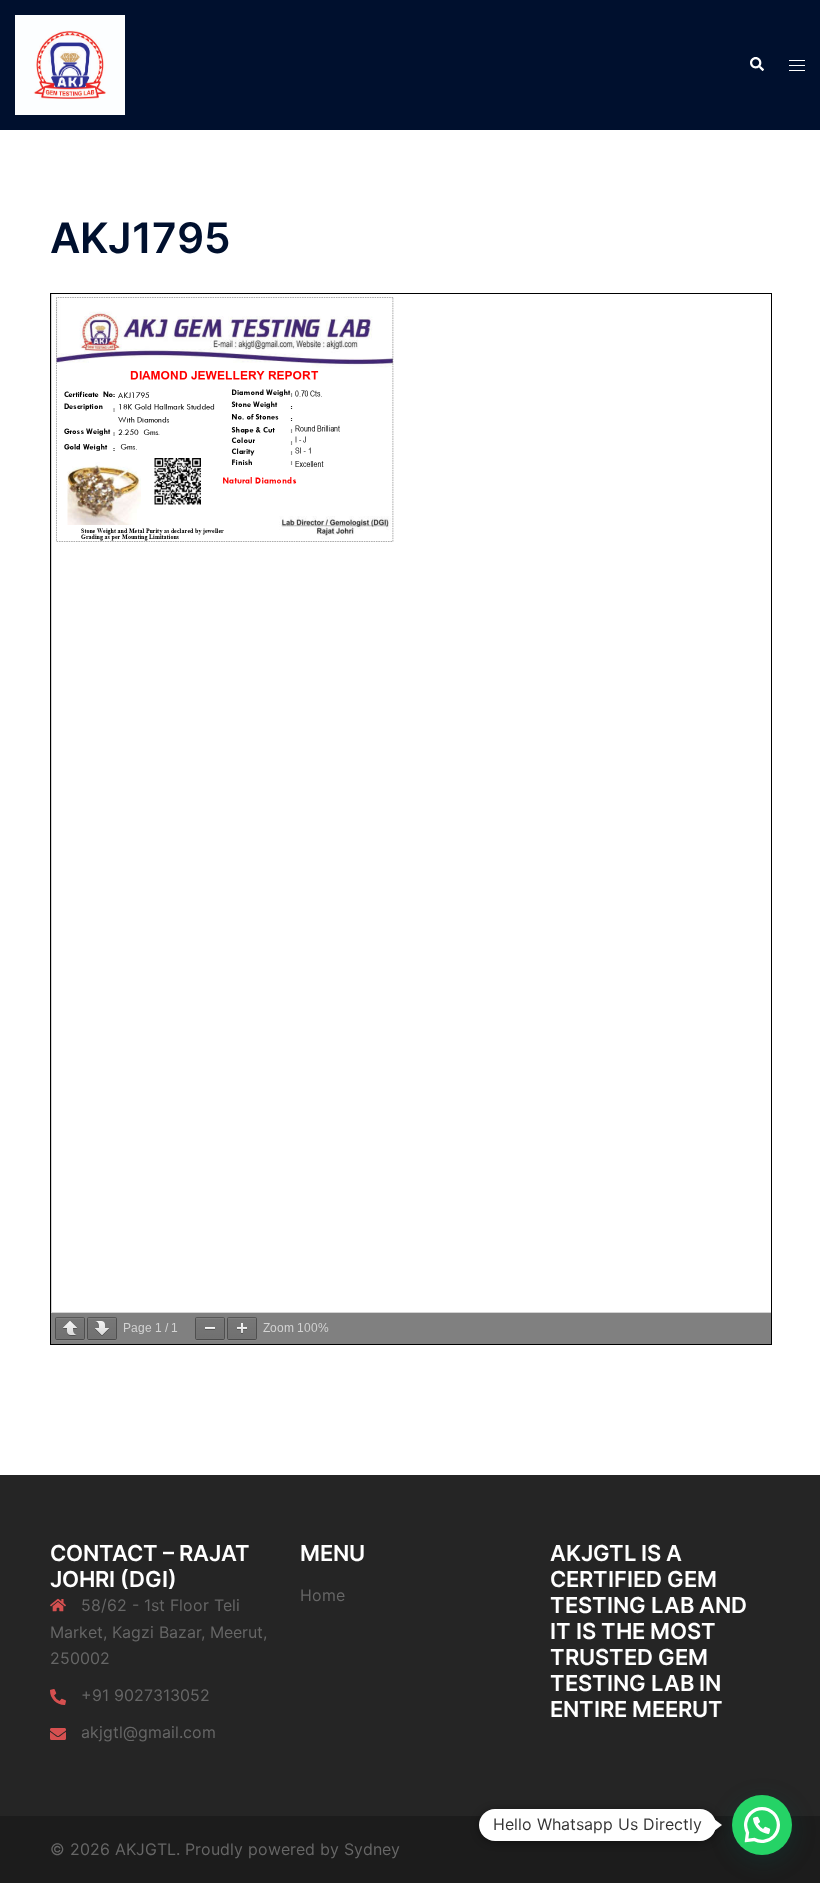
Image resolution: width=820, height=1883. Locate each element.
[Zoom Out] (210, 1328)
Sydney (372, 1849)
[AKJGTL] (70, 63)
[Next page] (102, 1328)
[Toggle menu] (797, 65)
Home (322, 1595)
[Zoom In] (242, 1328)
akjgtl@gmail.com (148, 1732)
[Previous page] (70, 1328)
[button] (756, 65)
